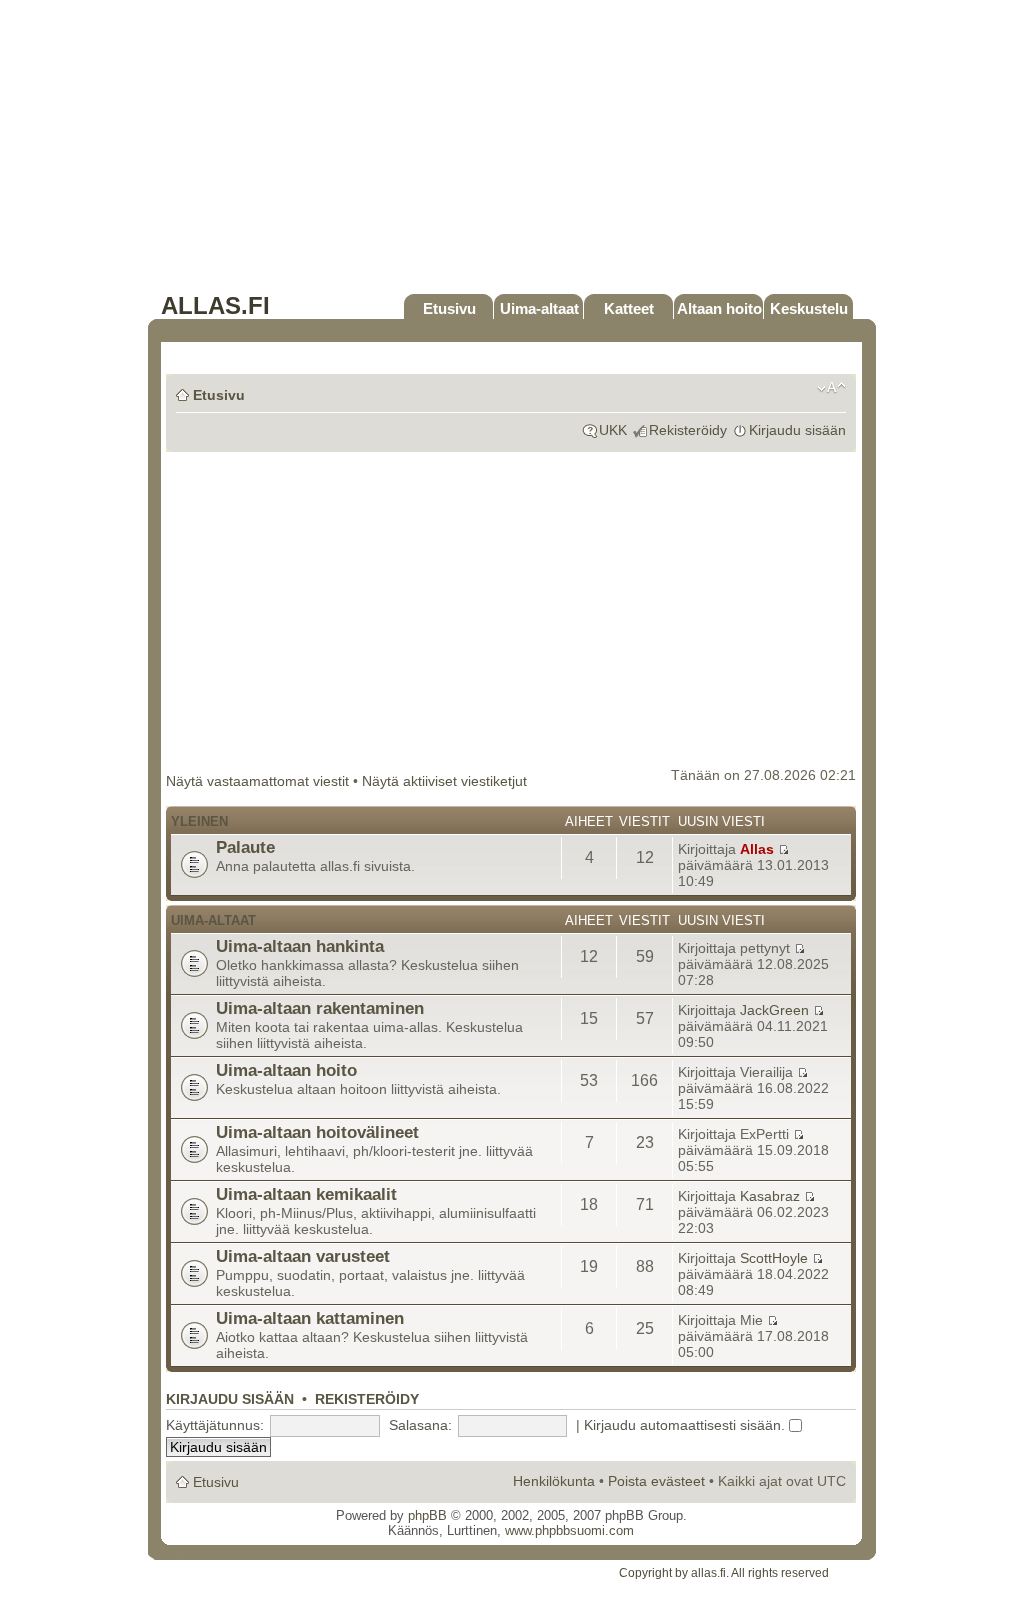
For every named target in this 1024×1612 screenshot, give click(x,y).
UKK (613, 430)
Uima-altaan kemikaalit (306, 1194)
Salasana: (420, 1425)
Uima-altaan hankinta (300, 946)
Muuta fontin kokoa (831, 388)
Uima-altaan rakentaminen (320, 1008)
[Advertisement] (512, 152)
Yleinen (199, 821)
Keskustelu (809, 308)
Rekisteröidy (688, 430)
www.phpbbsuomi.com (569, 1530)
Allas (757, 849)
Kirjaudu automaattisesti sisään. (686, 1425)
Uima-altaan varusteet (303, 1256)
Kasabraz (770, 1196)
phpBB (427, 1515)
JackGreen (774, 1010)
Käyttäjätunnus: (215, 1425)
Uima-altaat (539, 308)
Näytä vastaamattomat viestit (257, 781)
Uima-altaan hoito (286, 1070)
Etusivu (449, 308)
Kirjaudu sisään (797, 430)
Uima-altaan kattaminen (310, 1318)
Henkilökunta (554, 1481)
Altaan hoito (719, 308)
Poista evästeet (656, 1481)
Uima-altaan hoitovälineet (317, 1132)
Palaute (245, 847)
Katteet (629, 308)
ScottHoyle (774, 1258)
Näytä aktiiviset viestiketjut (444, 781)
